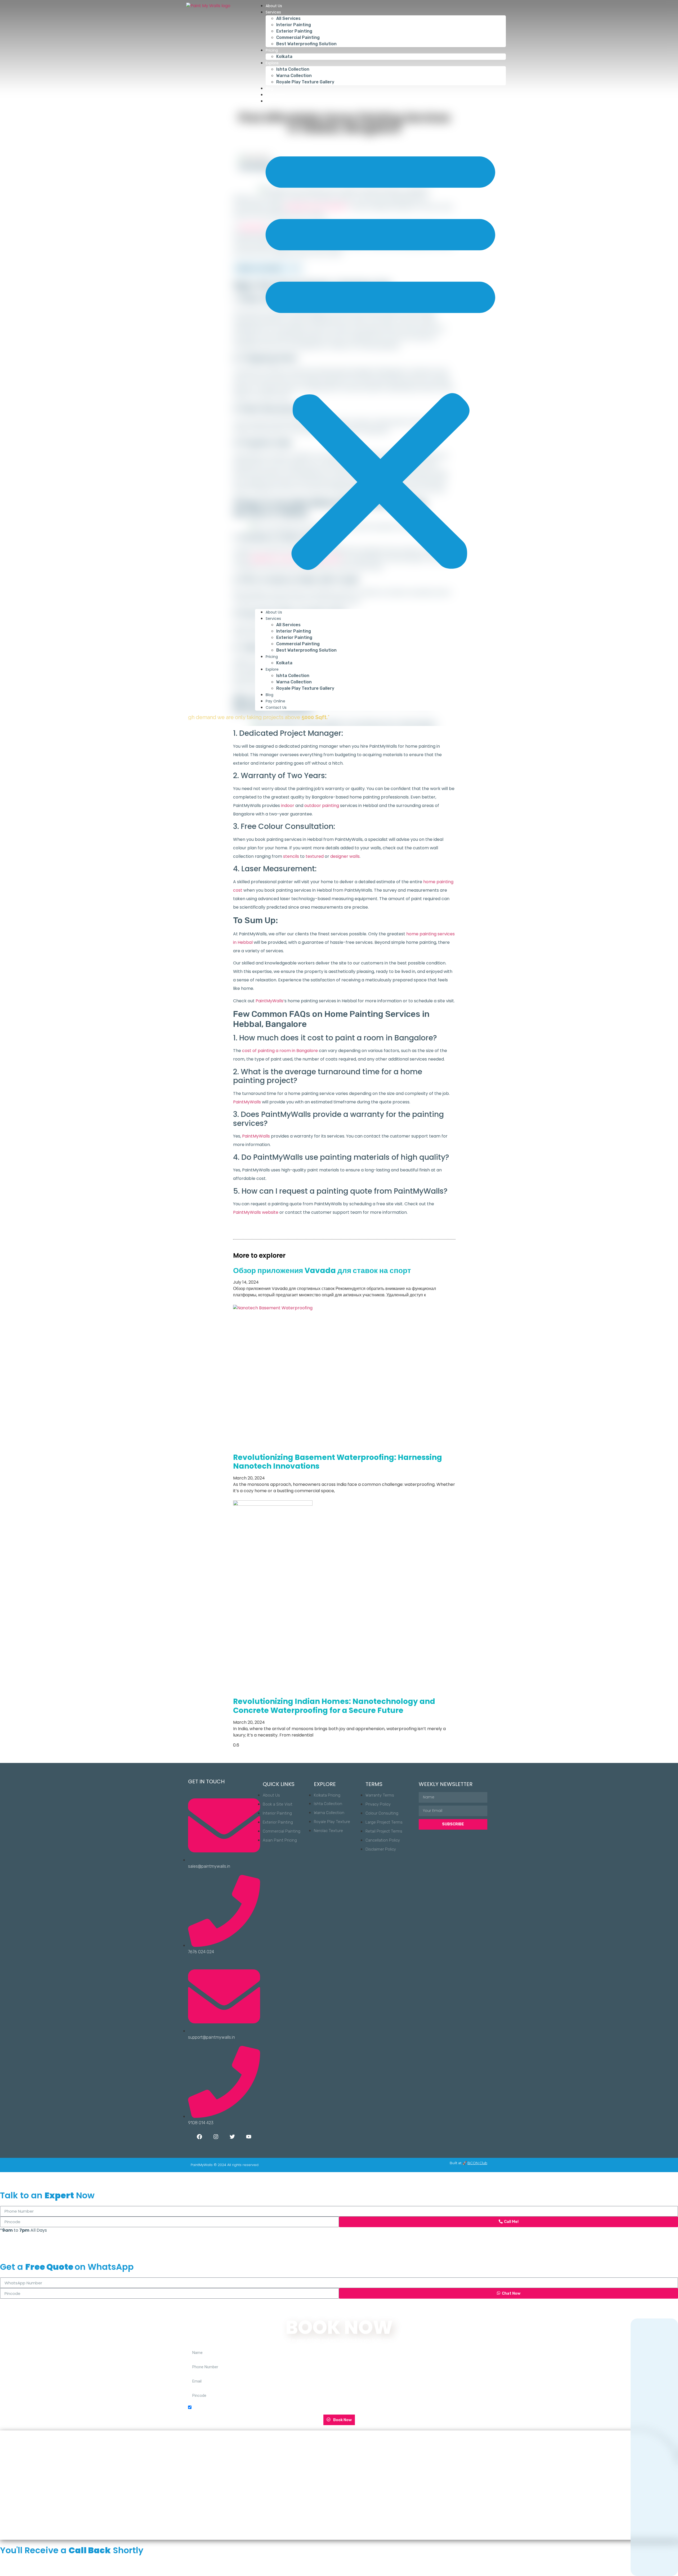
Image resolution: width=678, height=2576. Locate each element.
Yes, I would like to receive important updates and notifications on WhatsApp (263, 2408)
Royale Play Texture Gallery (305, 82)
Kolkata (284, 57)
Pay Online (275, 95)
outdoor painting (322, 806)
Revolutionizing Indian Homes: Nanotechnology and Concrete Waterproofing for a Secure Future (334, 1706)
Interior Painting (294, 25)
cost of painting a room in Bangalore (280, 1051)
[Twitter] (232, 2137)
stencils (291, 856)
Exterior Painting (294, 31)
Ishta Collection (293, 69)
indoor (288, 806)
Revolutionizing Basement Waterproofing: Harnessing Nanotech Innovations (338, 1462)
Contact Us (276, 101)
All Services (288, 18)
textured (315, 856)
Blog (269, 88)
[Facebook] (199, 2137)
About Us (274, 6)
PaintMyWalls (269, 1001)
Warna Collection (294, 76)
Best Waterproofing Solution (306, 44)
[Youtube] (249, 2137)
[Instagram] (216, 2137)
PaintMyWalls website (256, 1212)
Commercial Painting (298, 37)
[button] (380, 357)
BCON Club (477, 2163)
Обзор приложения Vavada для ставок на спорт (322, 1271)
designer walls (345, 856)
